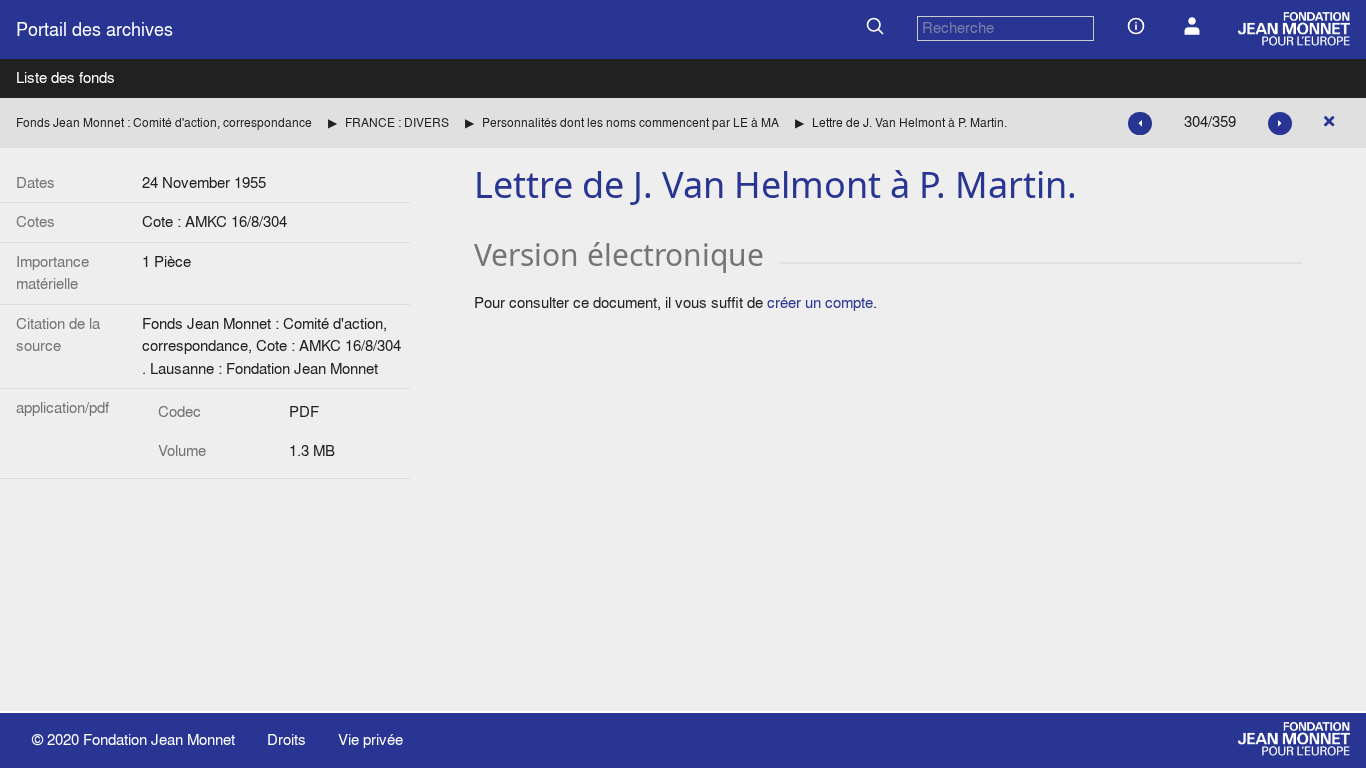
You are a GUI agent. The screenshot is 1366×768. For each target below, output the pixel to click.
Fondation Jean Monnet (159, 739)
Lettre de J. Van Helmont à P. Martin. (909, 122)
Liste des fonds (65, 77)
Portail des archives (94, 29)
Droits (286, 739)
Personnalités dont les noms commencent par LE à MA (630, 122)
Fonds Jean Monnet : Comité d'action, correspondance (164, 122)
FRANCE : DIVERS (397, 122)
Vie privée (370, 739)
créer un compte (820, 302)
